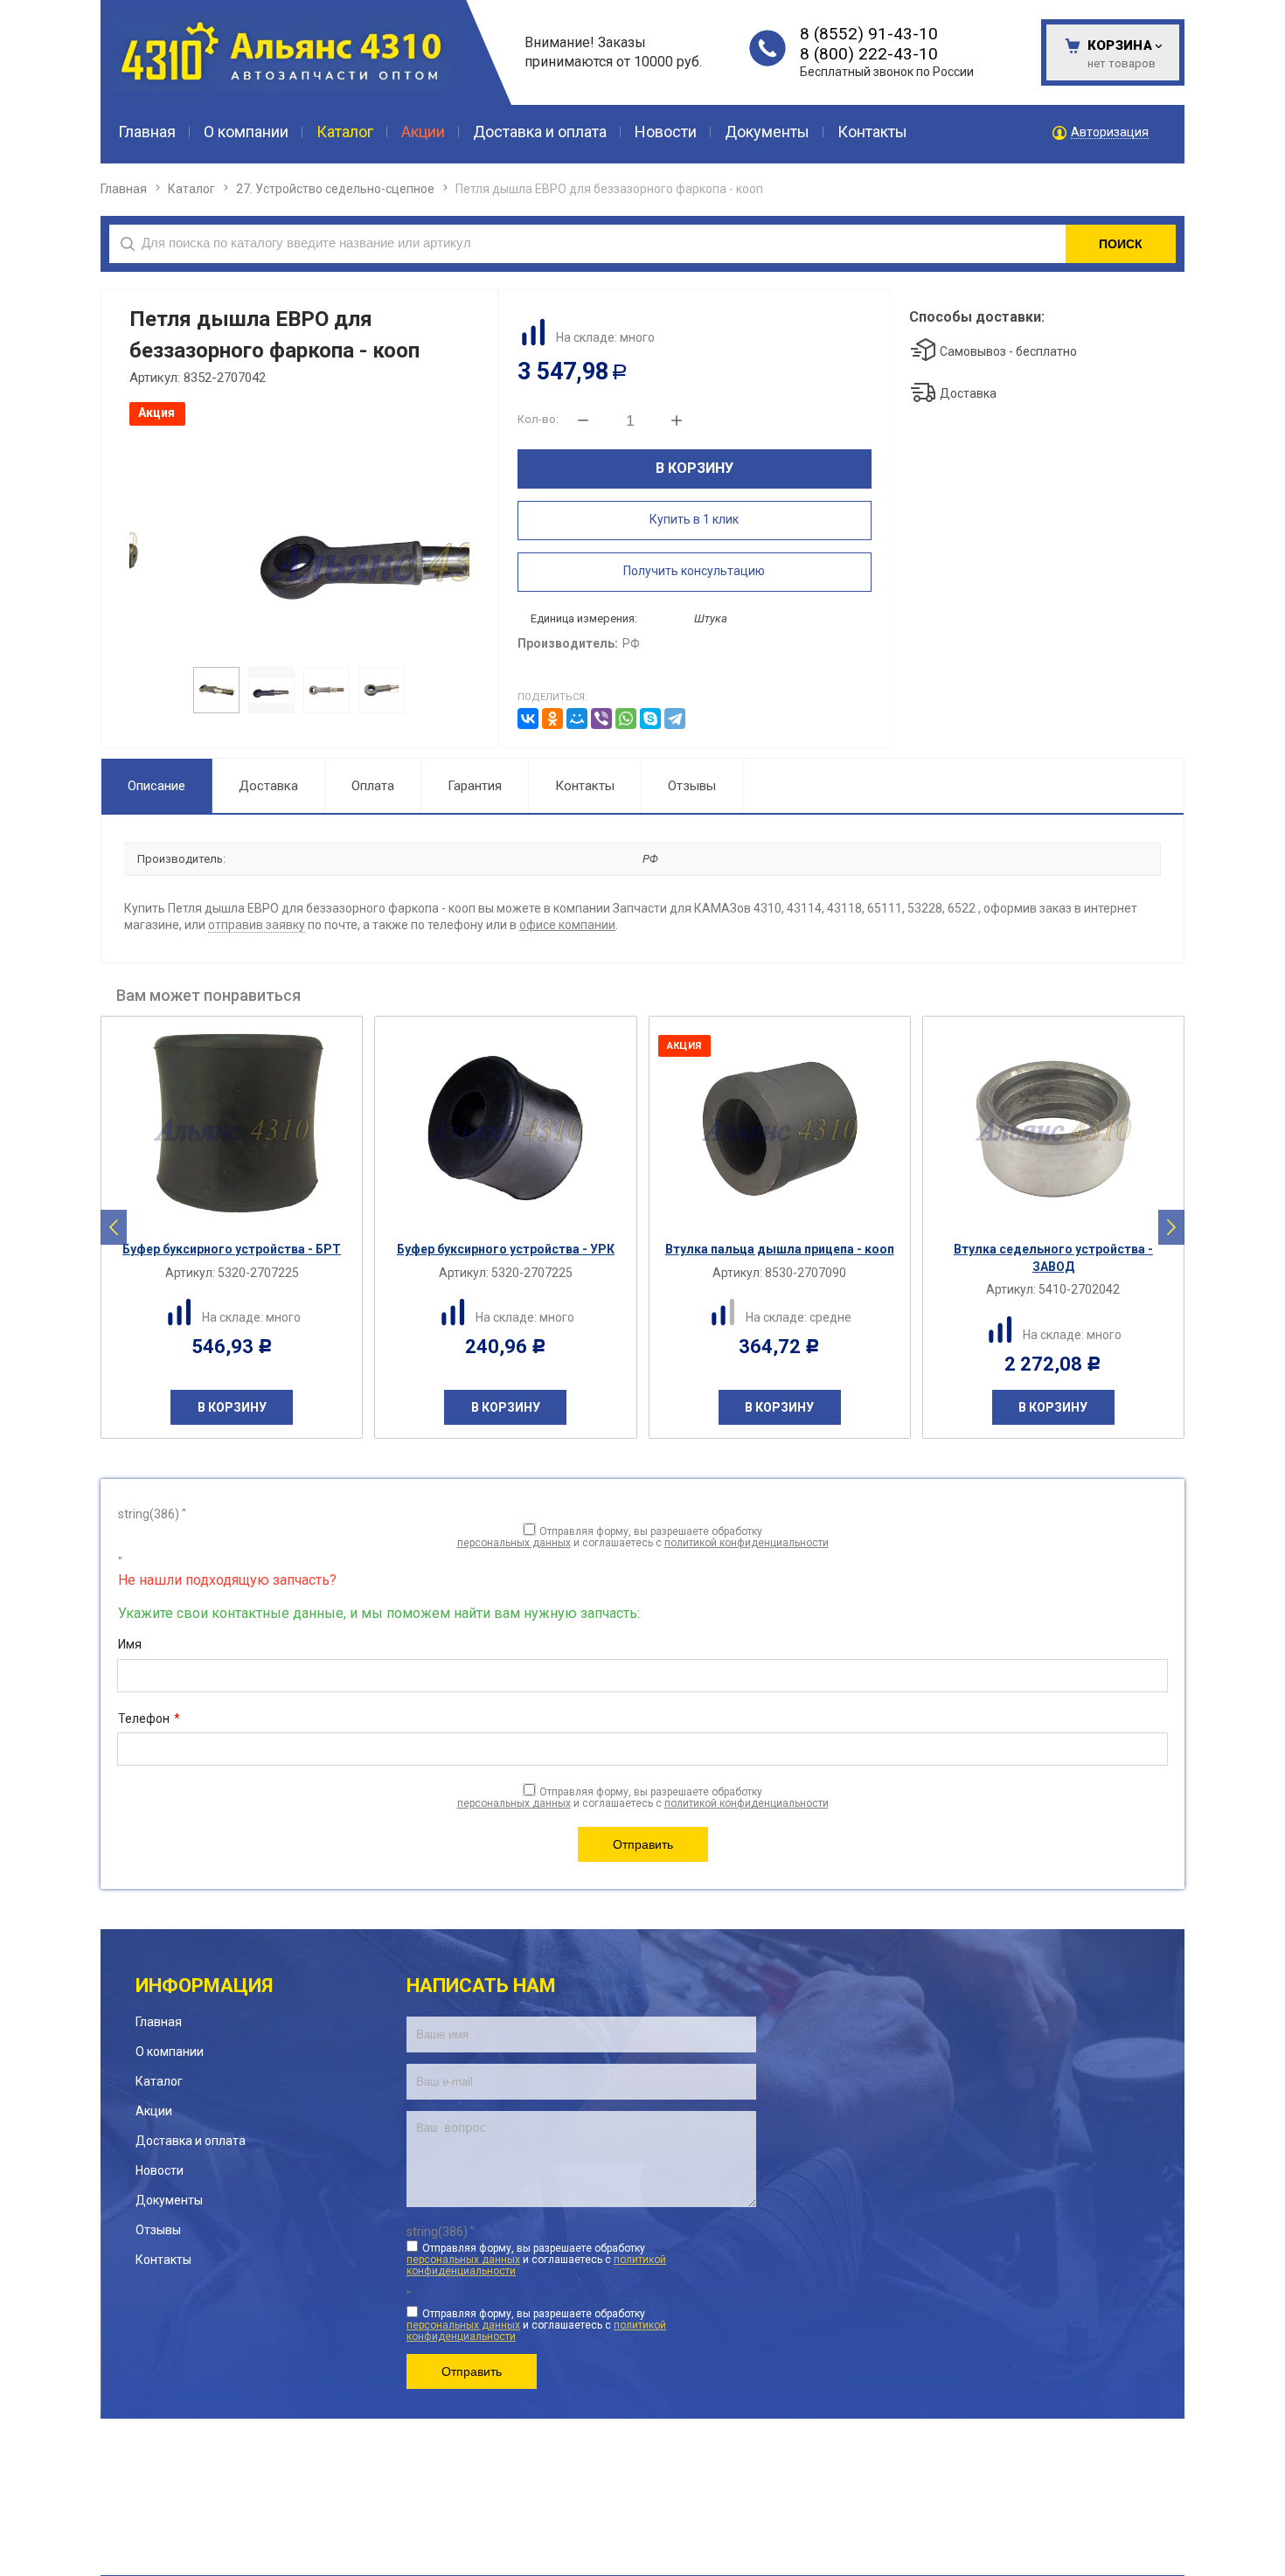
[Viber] (601, 719)
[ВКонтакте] (528, 719)
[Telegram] (675, 719)
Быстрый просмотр (241, 1217)
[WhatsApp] (626, 719)
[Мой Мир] (577, 719)
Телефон (149, 1718)
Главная (124, 189)
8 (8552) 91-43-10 (869, 34)
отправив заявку (257, 925)
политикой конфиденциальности (747, 1543)
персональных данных (514, 1543)
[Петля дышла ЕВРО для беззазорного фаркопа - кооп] (298, 544)
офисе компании (567, 925)
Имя (130, 1644)
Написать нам (481, 1986)
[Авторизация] (1276, 9)
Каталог (191, 189)
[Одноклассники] (552, 719)
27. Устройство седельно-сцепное (335, 189)
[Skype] (650, 719)
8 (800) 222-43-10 (869, 54)
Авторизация (1110, 132)
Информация (204, 1986)
